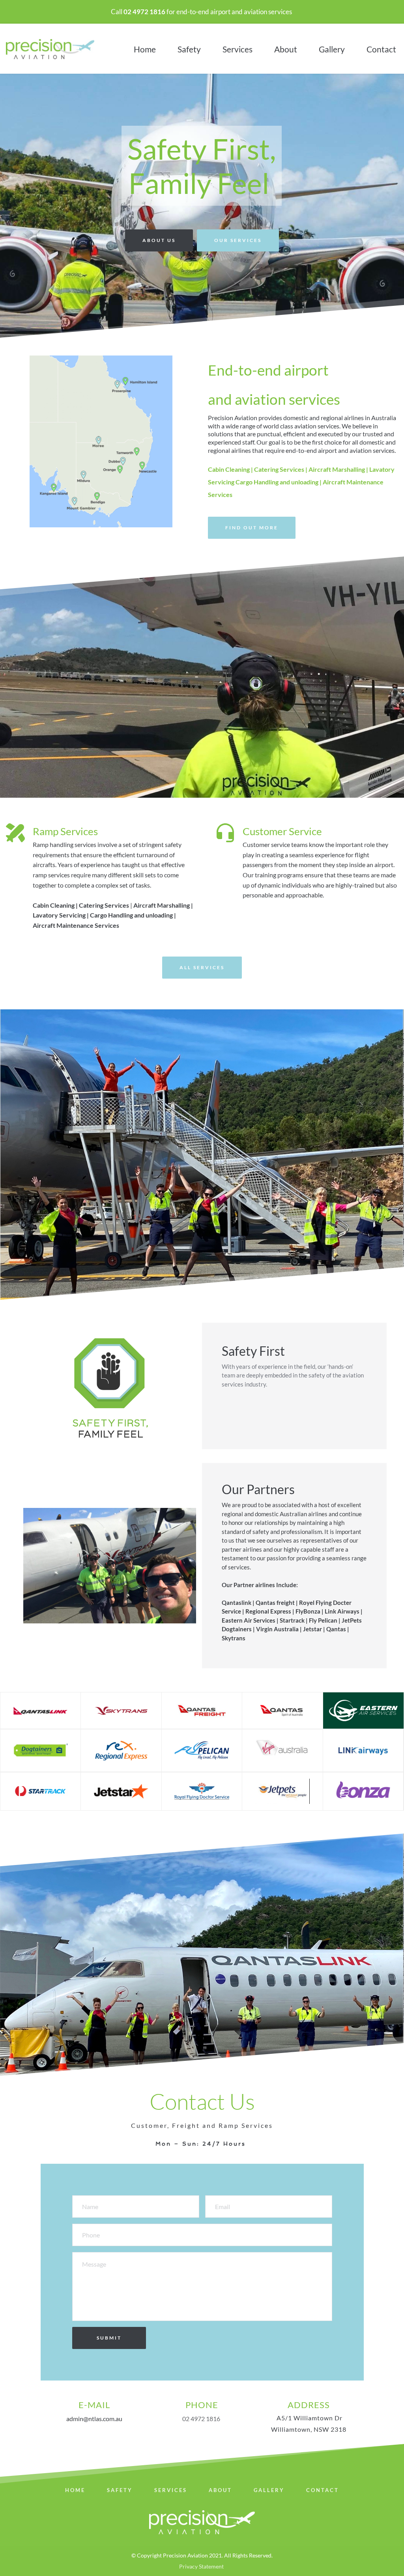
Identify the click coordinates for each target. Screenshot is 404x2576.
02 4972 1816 (202, 2419)
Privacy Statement (202, 2566)
